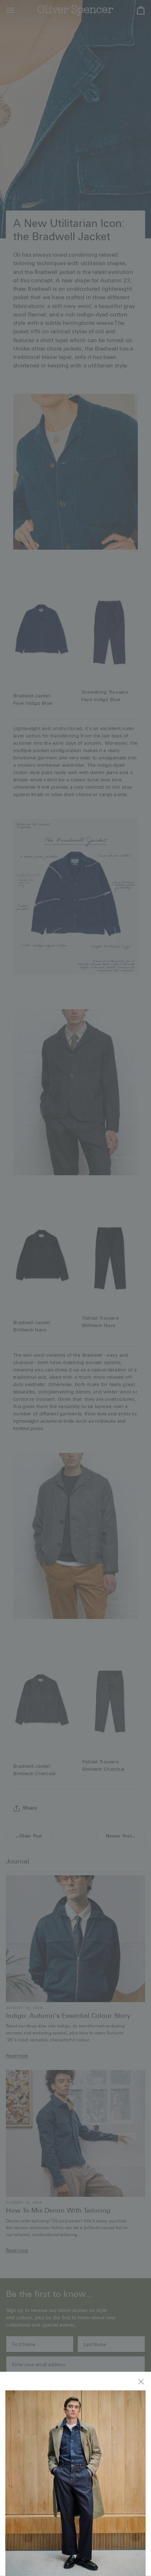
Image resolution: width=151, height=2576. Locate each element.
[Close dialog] (142, 2381)
